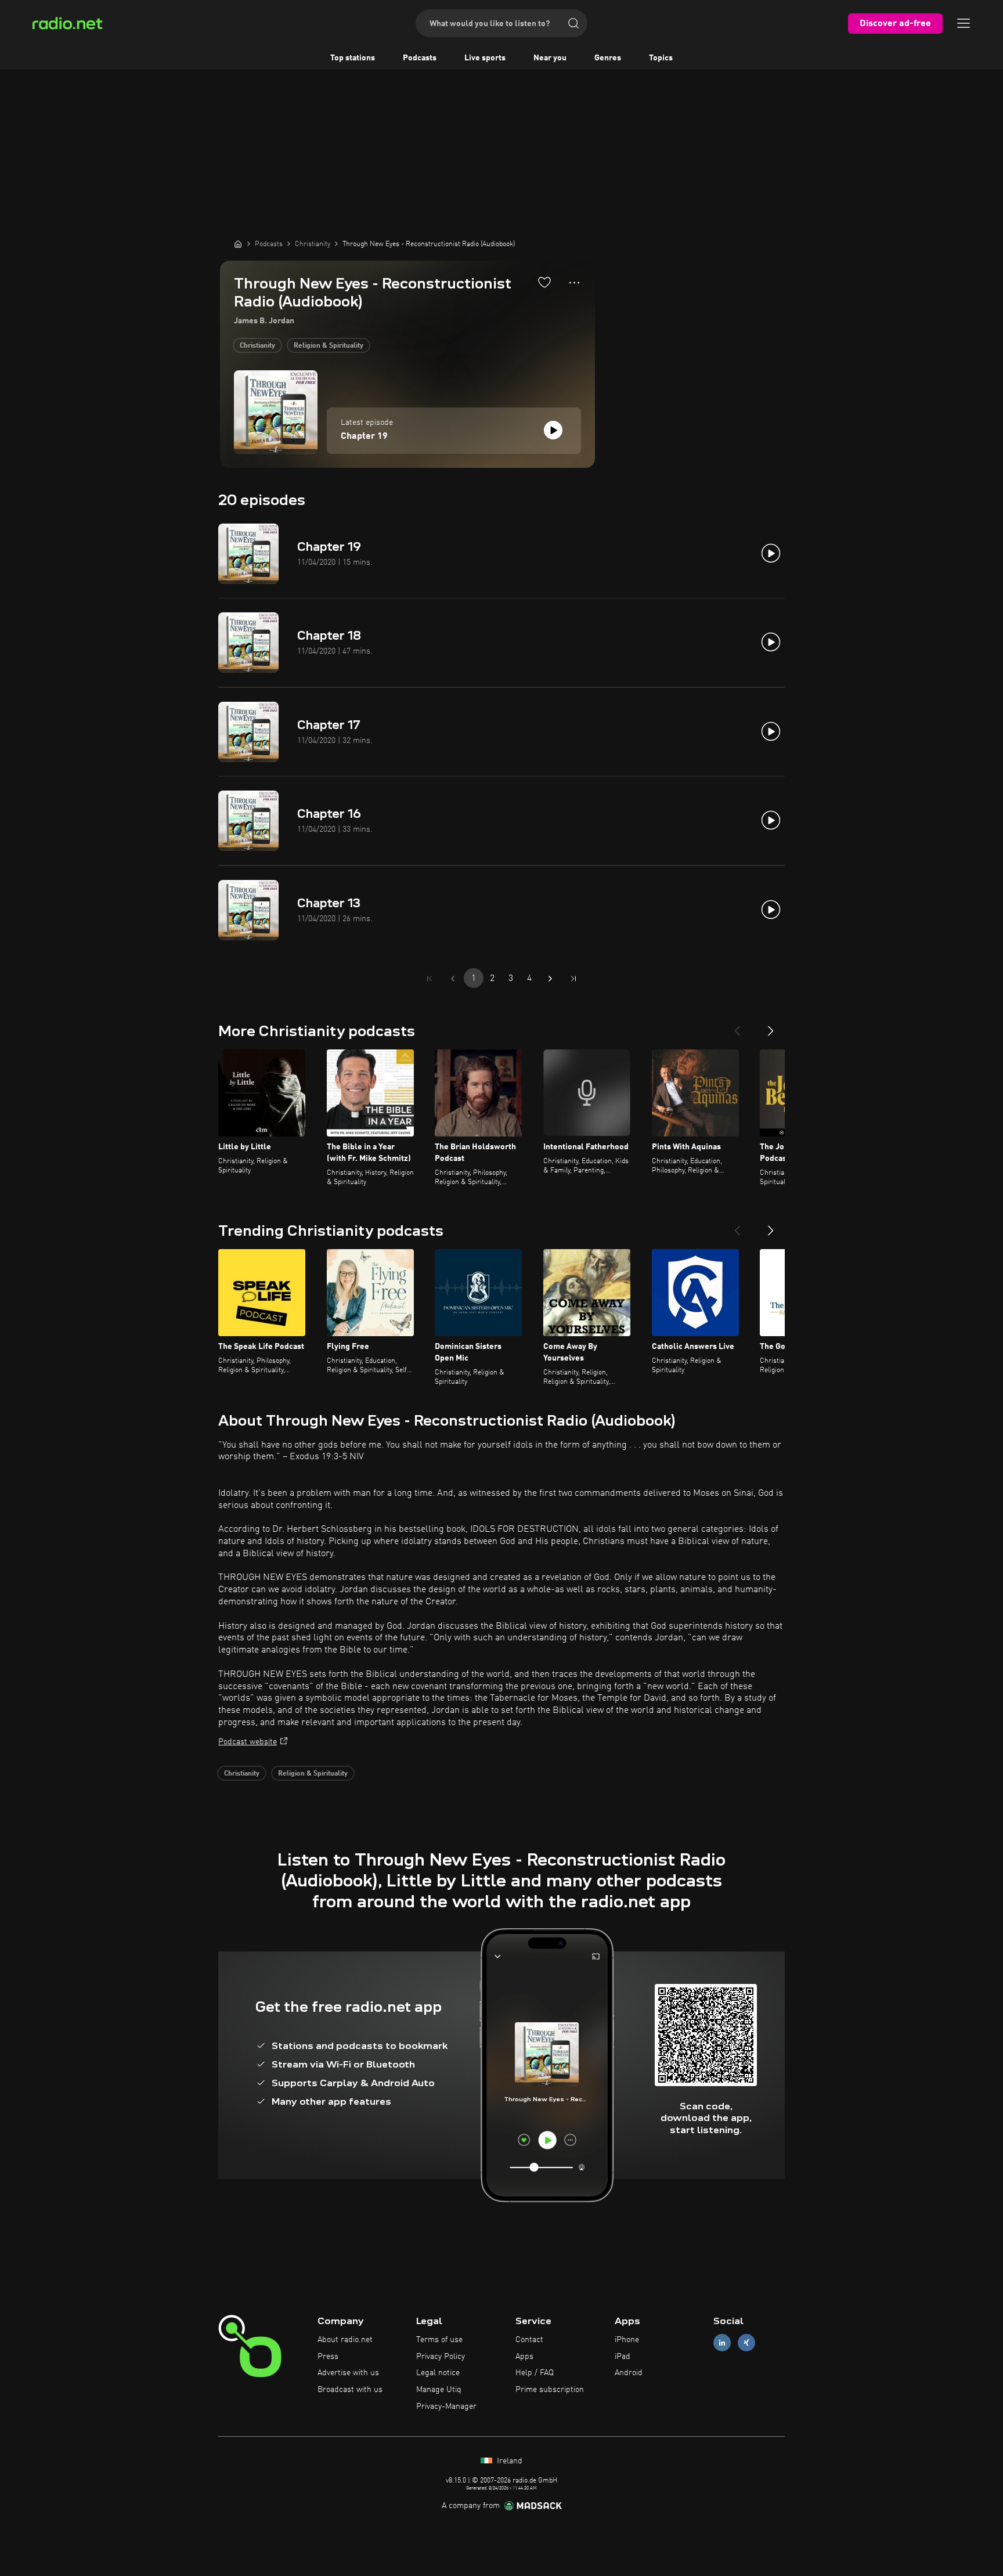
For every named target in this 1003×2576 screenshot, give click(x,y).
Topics (661, 58)
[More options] (574, 283)
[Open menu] (964, 23)
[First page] (430, 979)
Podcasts (420, 58)
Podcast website (248, 1742)
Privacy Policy (441, 2357)
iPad (623, 2357)
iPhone (627, 2340)
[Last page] (573, 979)
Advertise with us (348, 2373)
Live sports (485, 58)
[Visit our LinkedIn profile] (722, 2342)
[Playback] (553, 430)
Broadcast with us (350, 2390)
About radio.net (345, 2340)
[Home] (238, 244)
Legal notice (438, 2373)
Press (328, 2357)
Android (629, 2373)
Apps (524, 2357)
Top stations (353, 58)
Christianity (257, 346)
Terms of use (439, 2340)
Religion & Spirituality (329, 346)
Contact (529, 2340)
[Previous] (737, 1026)
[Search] (573, 23)
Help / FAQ (535, 2373)
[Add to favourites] (544, 282)
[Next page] (550, 979)
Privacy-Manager (446, 2407)
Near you (550, 58)
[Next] (771, 1026)
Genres (608, 58)
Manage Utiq (439, 2390)
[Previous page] (453, 979)
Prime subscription (550, 2390)
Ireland (508, 2461)
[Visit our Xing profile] (746, 2342)
